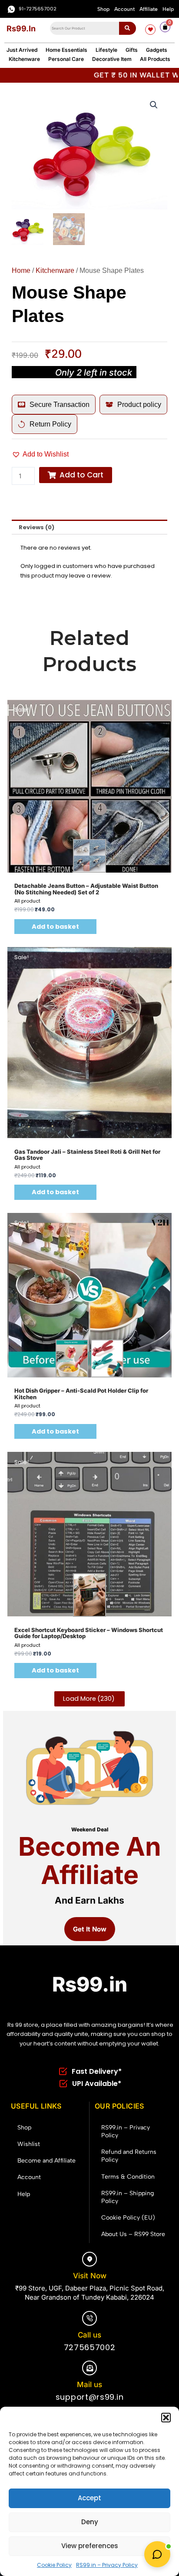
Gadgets (157, 50)
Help (168, 9)
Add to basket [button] (55, 927)
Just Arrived (22, 50)
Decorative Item (112, 59)
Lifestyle (106, 50)
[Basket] (165, 27)
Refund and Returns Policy (129, 2156)
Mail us (89, 2385)
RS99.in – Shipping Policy (128, 2197)
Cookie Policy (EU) (128, 2218)
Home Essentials (66, 50)
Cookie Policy (54, 2565)
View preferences (90, 2546)
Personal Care (66, 59)
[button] (166, 2418)
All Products (155, 59)
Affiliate (149, 9)
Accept (89, 2498)
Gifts (132, 50)
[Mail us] (89, 2368)
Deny (90, 2522)
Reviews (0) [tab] (36, 527)
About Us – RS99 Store (133, 2234)
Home (21, 270)
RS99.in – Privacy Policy (107, 2565)
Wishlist (29, 2144)
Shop (103, 9)
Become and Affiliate (46, 2161)
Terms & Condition (128, 2177)
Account (124, 9)
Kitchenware (24, 59)
